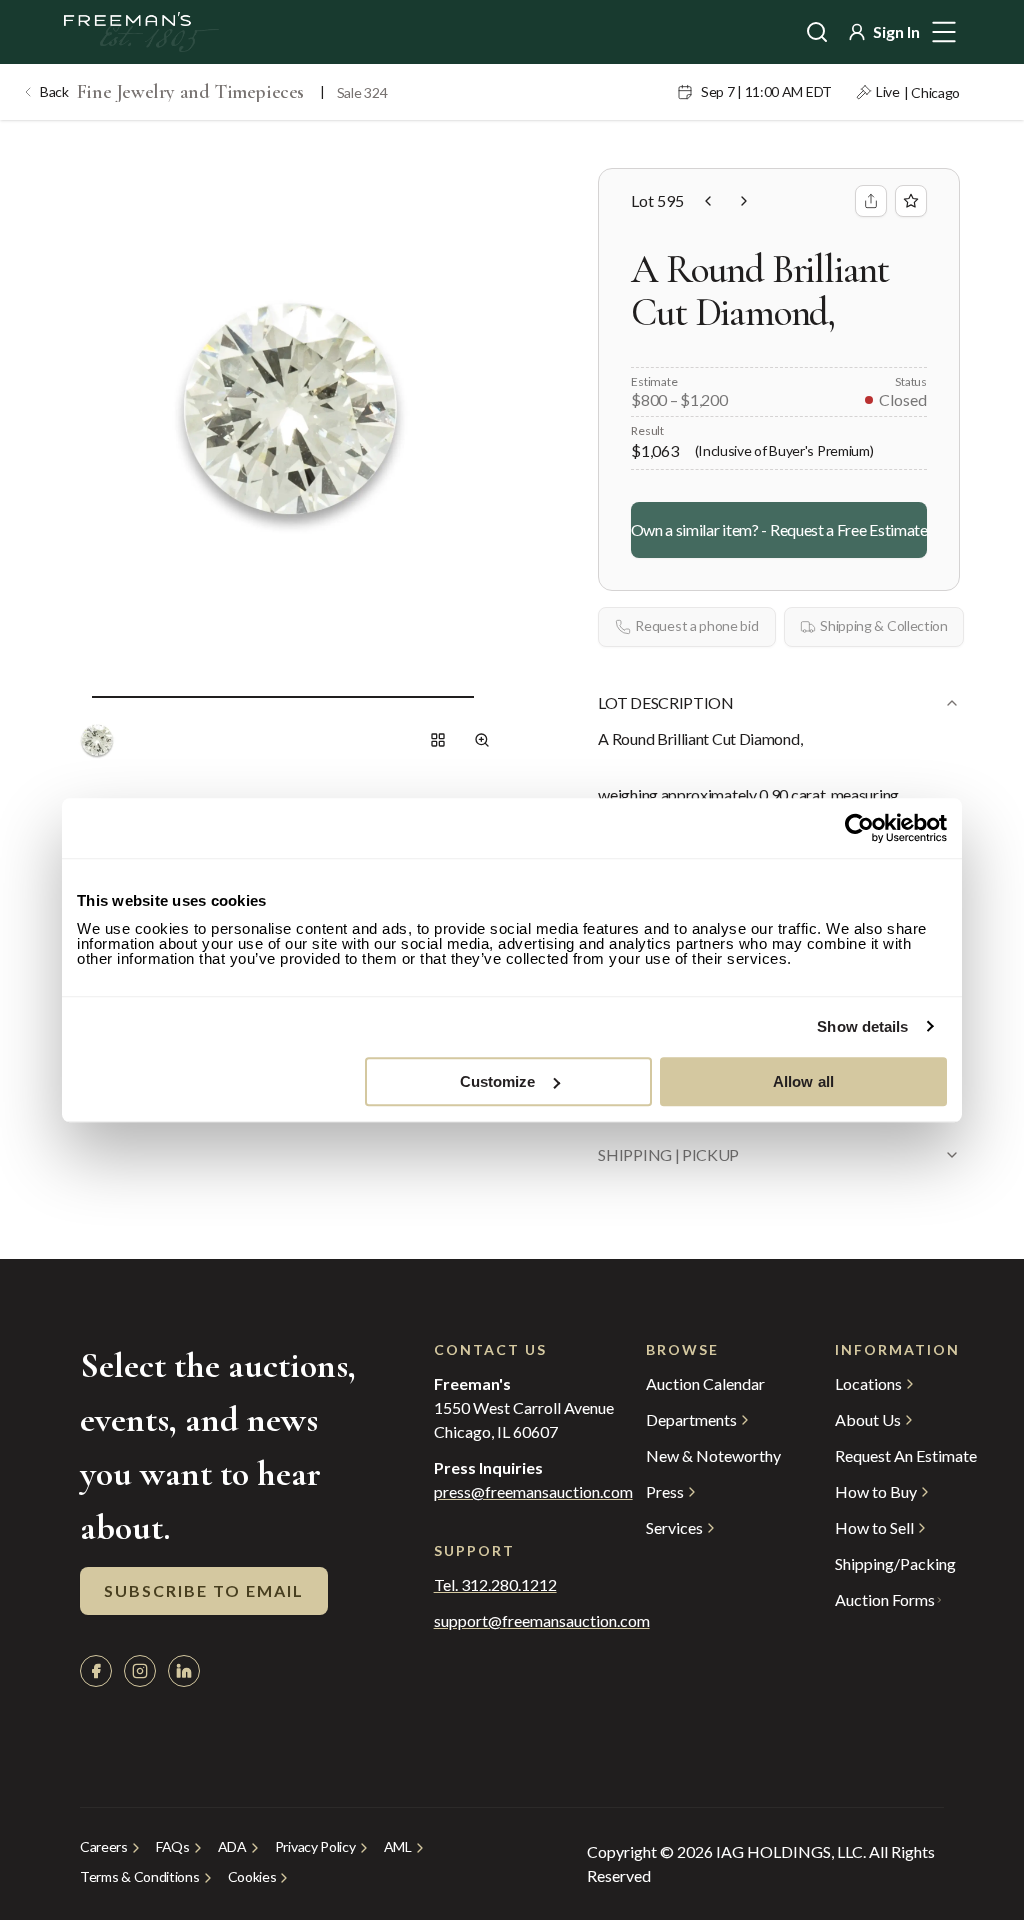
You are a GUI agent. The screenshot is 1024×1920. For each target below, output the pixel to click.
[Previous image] (76, 696)
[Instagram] (140, 1671)
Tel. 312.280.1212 (495, 1585)
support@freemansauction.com (500, 1621)
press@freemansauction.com (533, 1492)
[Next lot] (744, 201)
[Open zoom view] (482, 740)
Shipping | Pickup (668, 1154)
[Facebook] (96, 1671)
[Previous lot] (708, 201)
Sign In (896, 31)
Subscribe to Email (204, 1590)
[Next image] (490, 696)
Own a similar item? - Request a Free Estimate (779, 529)
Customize (498, 1081)
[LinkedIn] (184, 1671)
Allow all (803, 1081)
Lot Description (665, 702)
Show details (862, 1026)
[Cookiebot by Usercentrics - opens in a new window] (859, 828)
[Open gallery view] (438, 740)
